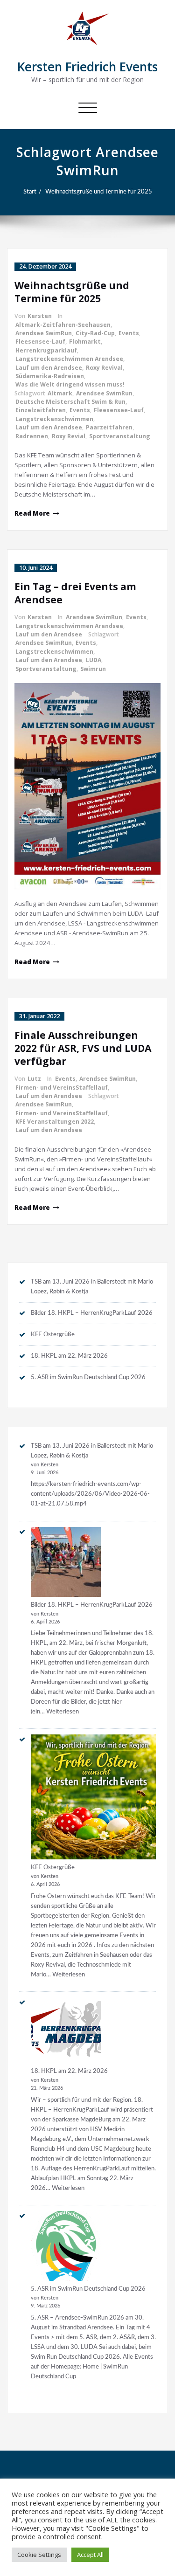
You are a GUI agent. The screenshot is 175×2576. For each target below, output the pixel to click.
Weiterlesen (63, 1712)
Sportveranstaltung (120, 436)
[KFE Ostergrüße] (93, 1797)
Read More (32, 513)
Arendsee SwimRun (44, 333)
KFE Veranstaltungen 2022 (55, 1122)
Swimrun (93, 669)
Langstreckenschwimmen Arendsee (69, 359)
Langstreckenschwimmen (54, 419)
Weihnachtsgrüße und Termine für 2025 (99, 192)
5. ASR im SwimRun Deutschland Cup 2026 (88, 1377)
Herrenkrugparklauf (46, 350)
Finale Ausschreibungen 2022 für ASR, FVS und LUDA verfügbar (83, 1048)
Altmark (60, 393)
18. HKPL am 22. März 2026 (69, 1356)
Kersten (40, 316)
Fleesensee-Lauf (40, 342)
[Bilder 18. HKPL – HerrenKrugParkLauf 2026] (66, 1562)
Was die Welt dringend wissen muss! (70, 384)
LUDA (94, 660)
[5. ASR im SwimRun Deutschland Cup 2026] (66, 2246)
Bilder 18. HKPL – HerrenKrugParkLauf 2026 (92, 1313)
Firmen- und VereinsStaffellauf (62, 1088)
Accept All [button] (90, 2555)
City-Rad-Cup (95, 333)
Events (129, 333)
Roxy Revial (69, 436)
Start (30, 192)
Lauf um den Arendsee (49, 368)
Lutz (34, 1079)
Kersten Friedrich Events (87, 67)
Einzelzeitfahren (41, 410)
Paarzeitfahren (109, 427)
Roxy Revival (104, 368)
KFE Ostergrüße (53, 1334)
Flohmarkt (85, 342)
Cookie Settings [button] (39, 2555)
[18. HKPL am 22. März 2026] (66, 2030)
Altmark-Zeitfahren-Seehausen (63, 325)
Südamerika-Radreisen (50, 376)
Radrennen (32, 436)
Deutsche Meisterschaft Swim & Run (70, 402)
